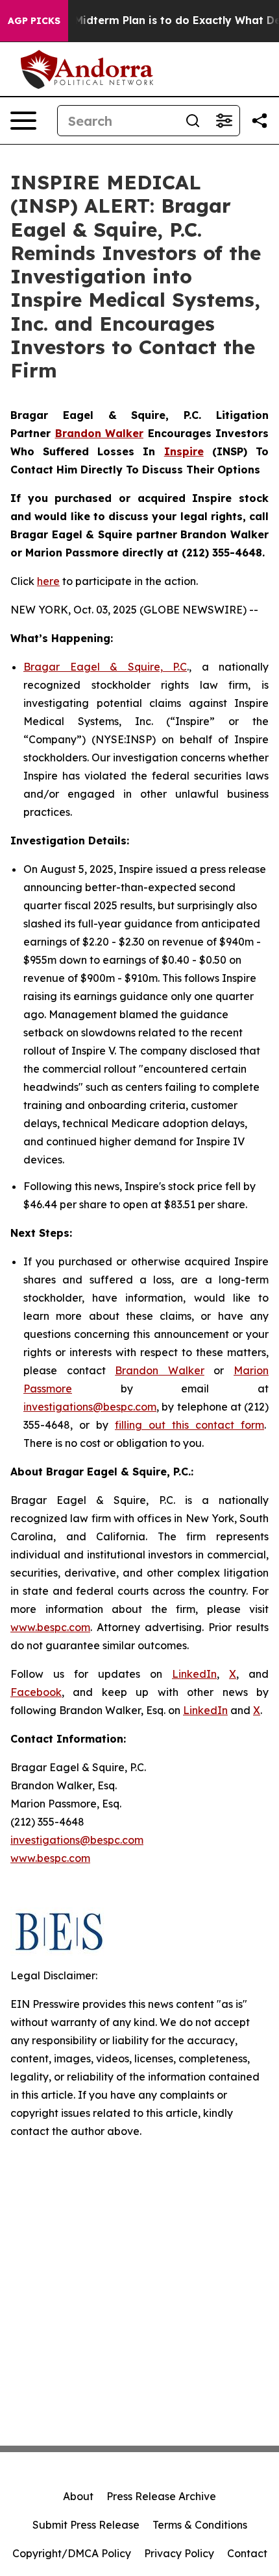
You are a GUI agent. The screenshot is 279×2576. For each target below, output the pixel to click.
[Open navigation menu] (23, 121)
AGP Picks (34, 21)
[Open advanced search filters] (224, 121)
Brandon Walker (160, 1370)
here (48, 581)
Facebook (36, 1692)
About (78, 2496)
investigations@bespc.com (90, 1407)
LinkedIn (194, 1674)
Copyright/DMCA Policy (72, 2553)
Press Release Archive (161, 2496)
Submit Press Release (86, 2525)
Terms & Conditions (200, 2525)
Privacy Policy (179, 2553)
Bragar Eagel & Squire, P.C (105, 667)
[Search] (193, 121)
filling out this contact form (189, 1425)
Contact (247, 2553)
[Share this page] (260, 121)
